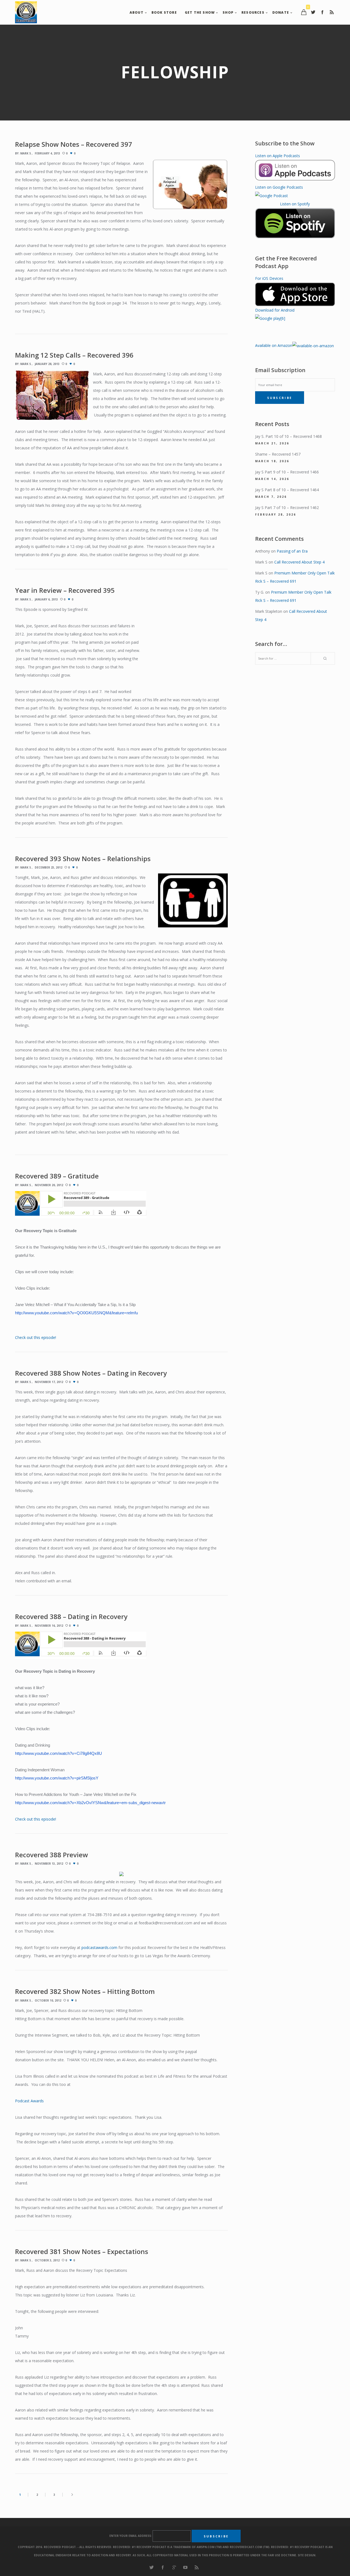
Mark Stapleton (269, 611)
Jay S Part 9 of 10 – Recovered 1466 (287, 472)
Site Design (307, 2555)
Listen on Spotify (295, 204)
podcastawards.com (99, 1947)
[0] (304, 12)
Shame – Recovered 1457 (278, 454)
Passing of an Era (292, 551)
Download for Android (275, 310)
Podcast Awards (29, 2101)
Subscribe (280, 398)
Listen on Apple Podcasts (278, 156)
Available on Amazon (274, 345)
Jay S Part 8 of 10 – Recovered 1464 (287, 490)
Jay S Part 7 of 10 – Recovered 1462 (287, 508)
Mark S (26, 153)
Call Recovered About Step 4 (299, 562)
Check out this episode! (36, 1337)
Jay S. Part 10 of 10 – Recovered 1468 (288, 436)
